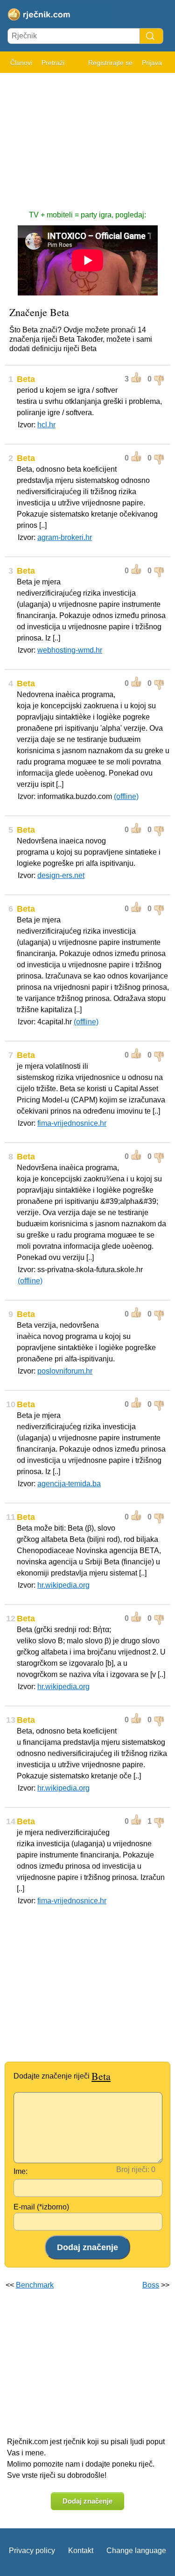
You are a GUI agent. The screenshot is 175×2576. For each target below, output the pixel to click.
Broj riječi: (133, 2169)
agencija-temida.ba (69, 1484)
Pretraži (53, 63)
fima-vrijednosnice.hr (72, 1123)
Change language (136, 2551)
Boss (151, 2285)
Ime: (21, 2171)
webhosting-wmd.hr (70, 650)
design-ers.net (61, 875)
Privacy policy (32, 2551)
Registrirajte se (110, 63)
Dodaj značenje (87, 2501)
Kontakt (81, 2551)
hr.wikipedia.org (63, 1585)
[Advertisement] (87, 137)
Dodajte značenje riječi (62, 2076)
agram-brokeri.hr (65, 537)
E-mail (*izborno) (41, 2207)
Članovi (21, 63)
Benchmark (35, 2285)
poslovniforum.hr (65, 1371)
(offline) (126, 796)
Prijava (152, 63)
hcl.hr (46, 425)
